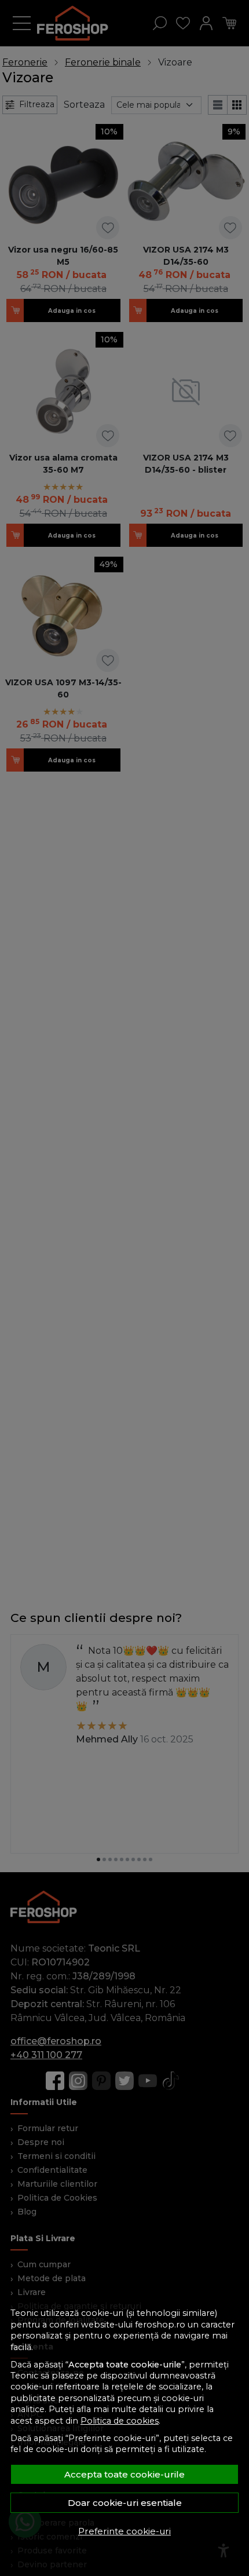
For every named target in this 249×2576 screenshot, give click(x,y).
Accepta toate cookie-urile (124, 2474)
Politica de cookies (120, 2421)
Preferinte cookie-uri (124, 2531)
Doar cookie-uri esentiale (125, 2503)
